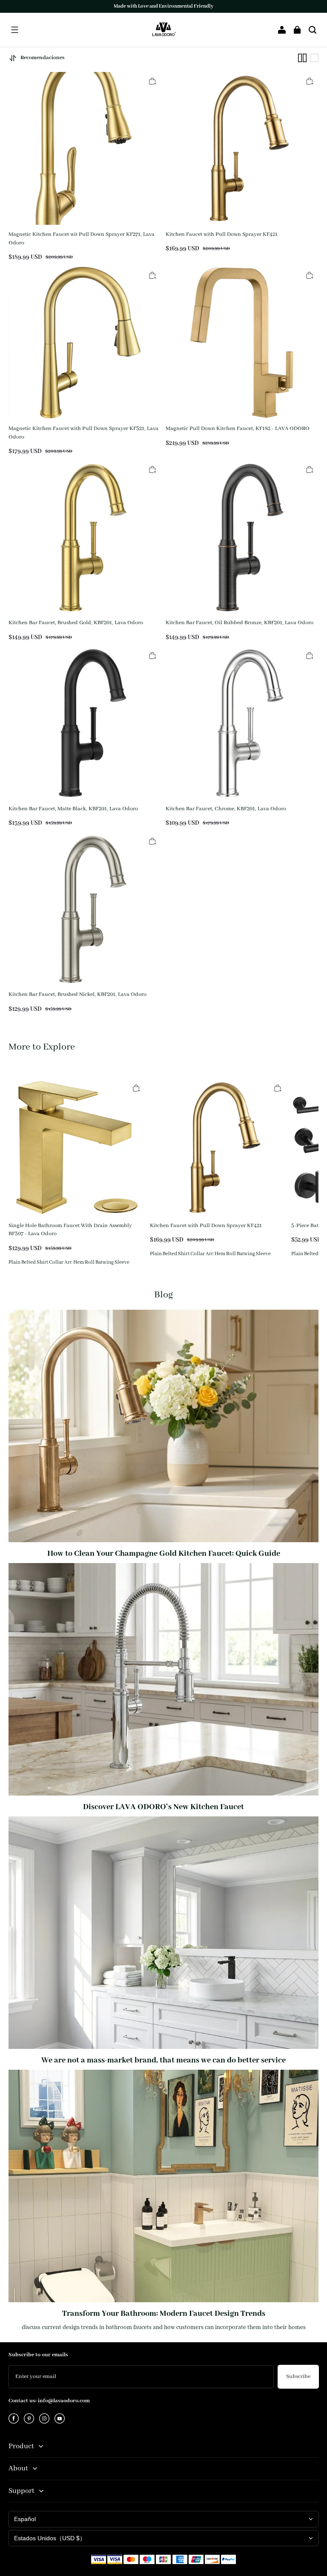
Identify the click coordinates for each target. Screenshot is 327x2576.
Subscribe (298, 2377)
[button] (14, 30)
